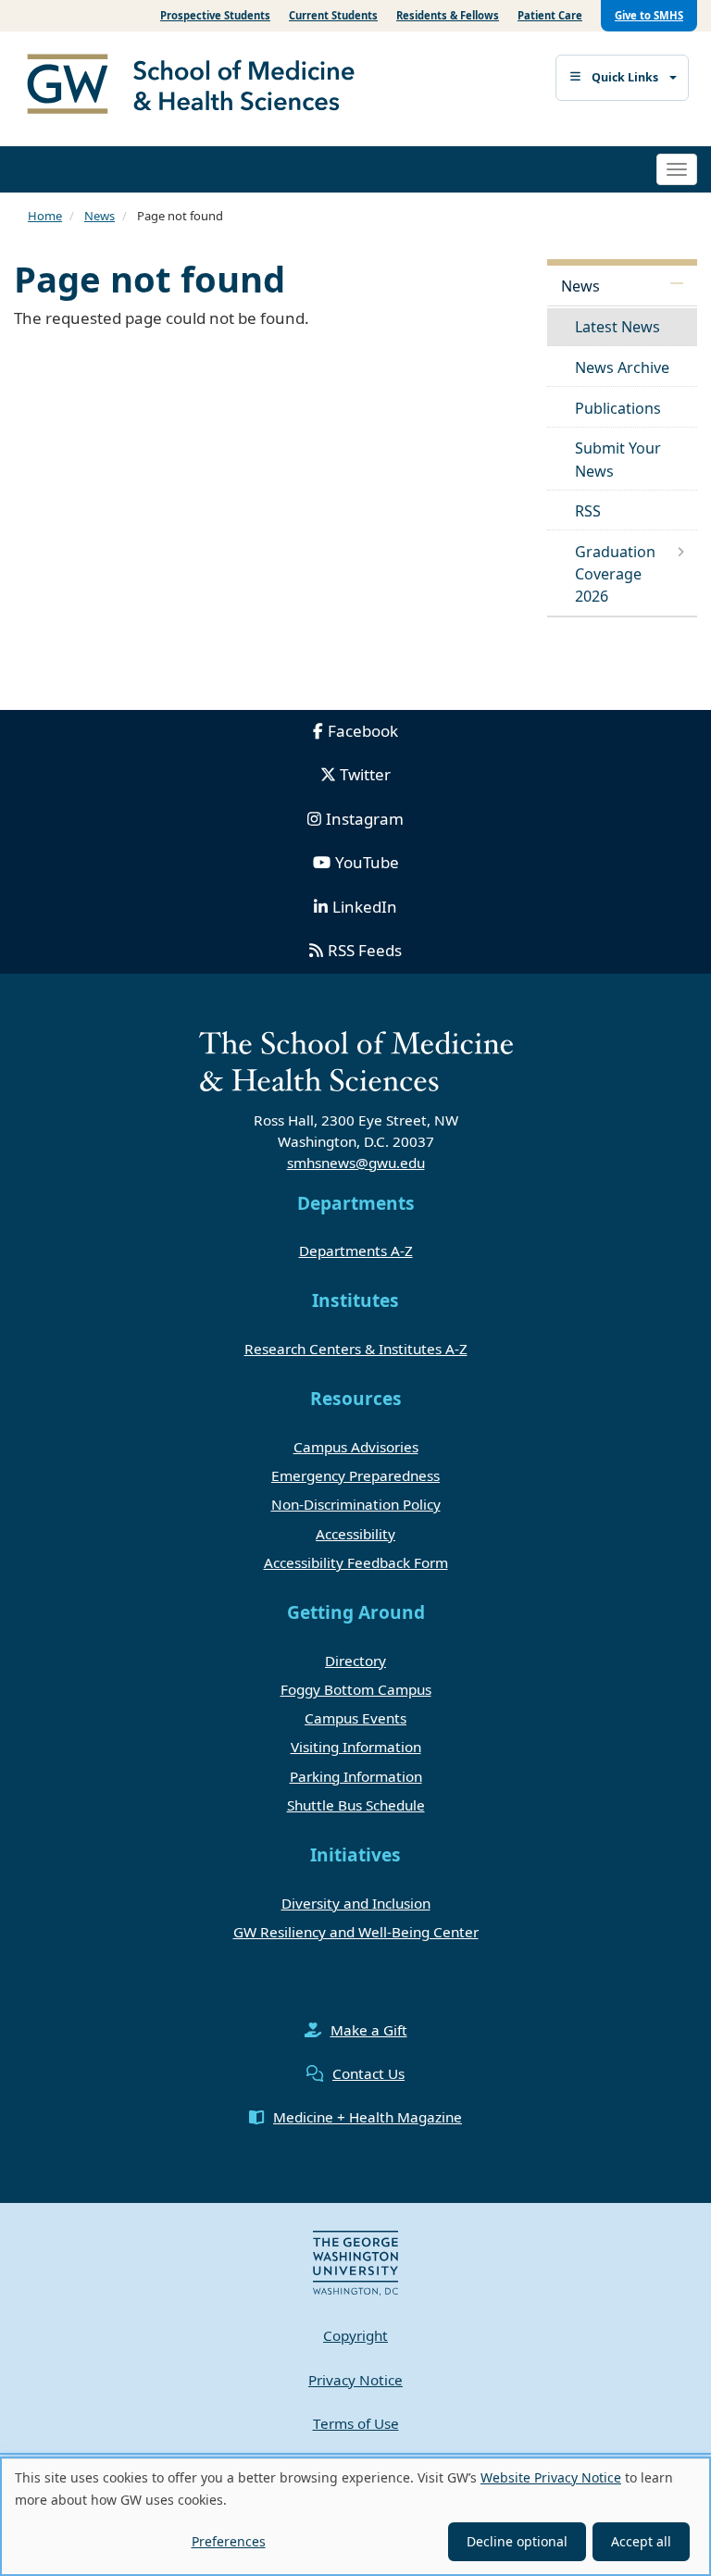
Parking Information (356, 1776)
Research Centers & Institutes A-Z (356, 1349)
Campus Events (355, 1718)
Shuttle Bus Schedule (356, 1805)
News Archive (622, 367)
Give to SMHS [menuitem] (649, 15)
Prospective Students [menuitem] (215, 15)
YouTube (367, 862)
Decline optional (517, 2541)
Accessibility (355, 1534)
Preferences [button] (229, 2541)
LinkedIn (365, 907)
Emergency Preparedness (355, 1475)
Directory (355, 1661)
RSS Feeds (365, 950)
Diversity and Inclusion (356, 1903)
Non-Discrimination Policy (356, 1504)
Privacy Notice (355, 2380)
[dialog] (355, 2516)
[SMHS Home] (198, 86)
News (100, 216)
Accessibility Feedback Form (356, 1562)
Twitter (365, 774)
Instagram (365, 819)
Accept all (641, 2541)
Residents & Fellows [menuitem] (448, 15)
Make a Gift (369, 2030)
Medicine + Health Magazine (368, 2117)
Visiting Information (356, 1747)
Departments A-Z (356, 1251)
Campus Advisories (356, 1447)
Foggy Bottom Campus (356, 1689)
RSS (588, 511)
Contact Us (368, 2073)
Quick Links (625, 77)
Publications (618, 408)
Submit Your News (618, 459)
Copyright (355, 2335)
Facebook (363, 731)
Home (45, 216)
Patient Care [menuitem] (550, 15)
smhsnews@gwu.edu (356, 1163)
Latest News (617, 327)
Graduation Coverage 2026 (615, 574)
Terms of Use (356, 2423)
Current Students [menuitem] (333, 15)
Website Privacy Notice (551, 2477)
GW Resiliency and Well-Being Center (356, 1932)
